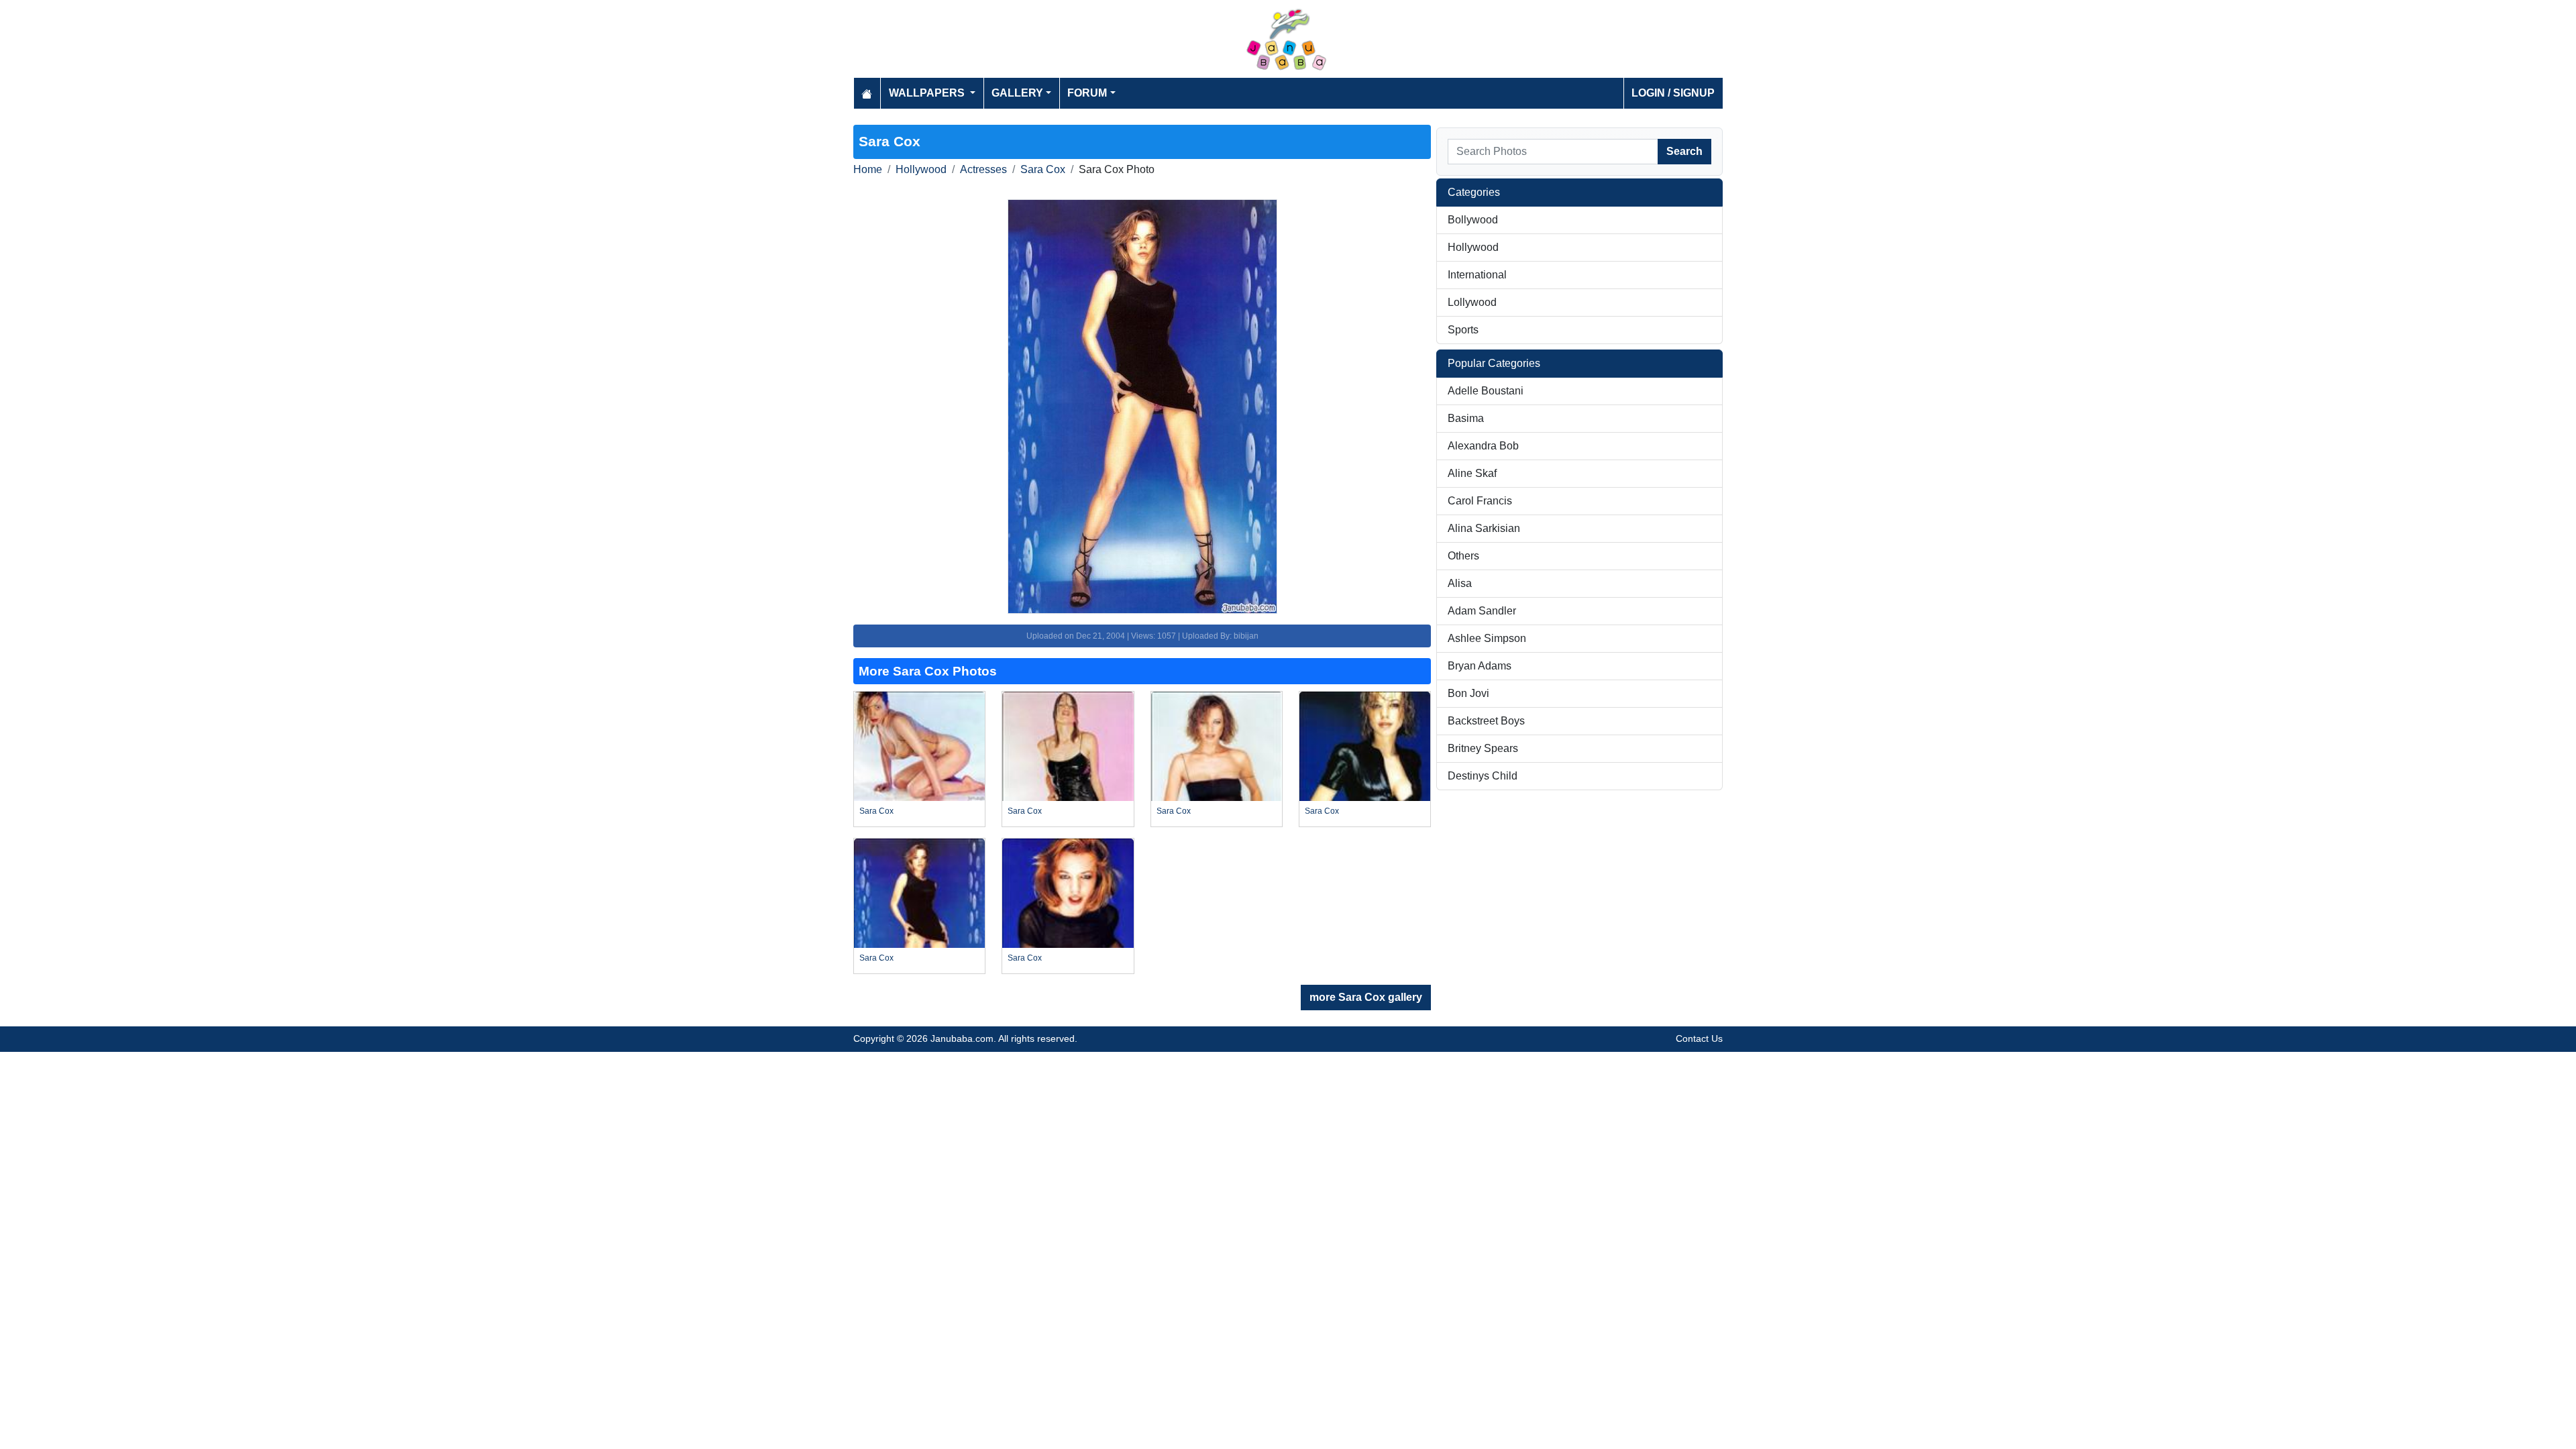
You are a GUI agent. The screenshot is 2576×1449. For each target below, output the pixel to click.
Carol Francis (1480, 501)
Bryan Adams (1480, 666)
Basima (1466, 418)
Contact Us (1699, 1038)
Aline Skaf (1472, 473)
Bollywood (1473, 220)
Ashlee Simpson (1487, 638)
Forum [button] (1087, 93)
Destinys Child (1483, 776)
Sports (1463, 330)
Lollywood (1472, 302)
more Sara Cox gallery (1366, 997)
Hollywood (921, 169)
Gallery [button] (1017, 93)
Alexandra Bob (1483, 446)
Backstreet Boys (1486, 721)
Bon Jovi (1468, 693)
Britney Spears (1483, 748)
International (1477, 275)
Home (868, 169)
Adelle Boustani (1486, 391)
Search (1684, 151)
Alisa (1460, 583)
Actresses (983, 169)
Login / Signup (1673, 93)
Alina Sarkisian (1484, 528)
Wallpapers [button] (928, 93)
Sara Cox (1043, 169)
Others (1463, 556)
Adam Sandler (1482, 611)
